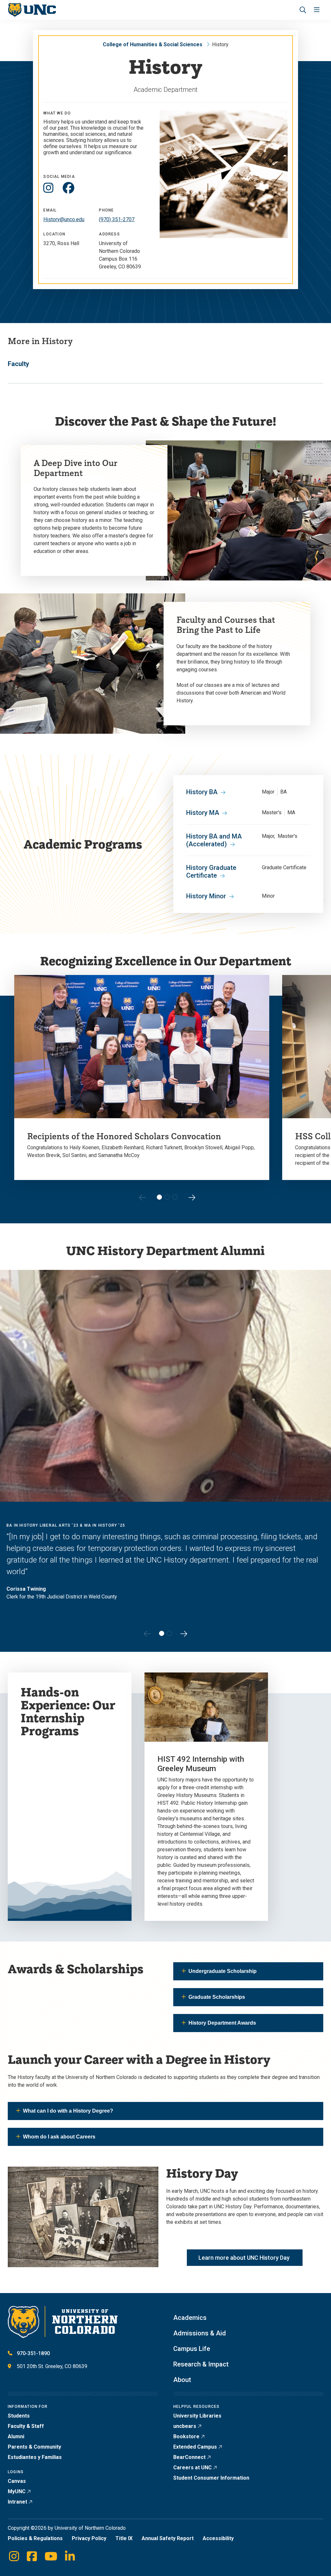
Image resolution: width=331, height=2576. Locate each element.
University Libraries (197, 2416)
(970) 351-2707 (117, 219)
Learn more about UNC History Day (245, 2258)
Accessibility (218, 2538)
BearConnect (189, 2457)
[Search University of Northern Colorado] (303, 10)
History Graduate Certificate (211, 871)
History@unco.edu (64, 219)
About (182, 2380)
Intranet (17, 2502)
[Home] (32, 10)
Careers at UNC (192, 2468)
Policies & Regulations (35, 2538)
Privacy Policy (89, 2538)
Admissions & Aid (200, 2333)
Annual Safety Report (168, 2538)
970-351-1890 (33, 2353)
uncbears (185, 2426)
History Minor (206, 896)
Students (19, 2416)
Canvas (17, 2481)
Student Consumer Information (211, 2478)
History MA (203, 813)
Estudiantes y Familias (35, 2457)
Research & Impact (201, 2364)
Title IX (124, 2538)
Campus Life (192, 2349)
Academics (190, 2318)
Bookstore (186, 2436)
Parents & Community (34, 2447)
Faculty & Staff (26, 2426)
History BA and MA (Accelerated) (214, 840)
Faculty (18, 364)
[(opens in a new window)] (48, 188)
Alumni (16, 2436)
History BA (202, 792)
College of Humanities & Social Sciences (153, 44)
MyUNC (17, 2491)
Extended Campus (195, 2447)
